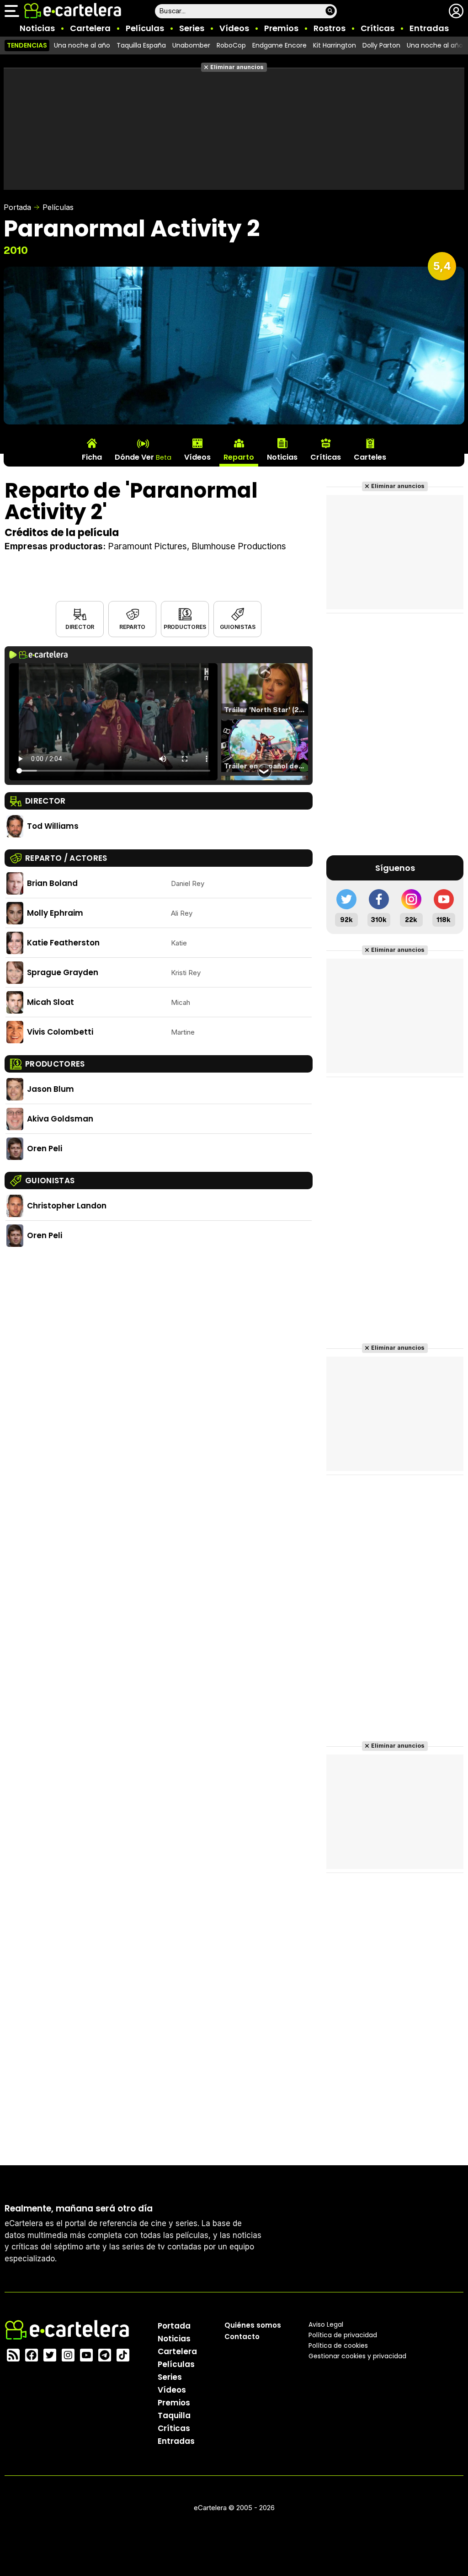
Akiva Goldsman (60, 1119)
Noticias (37, 28)
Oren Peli (45, 1148)
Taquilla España (141, 45)
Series (192, 28)
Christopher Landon (67, 1206)
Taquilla (174, 2415)
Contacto (242, 2337)
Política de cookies (338, 2345)
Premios (281, 28)
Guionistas (238, 627)
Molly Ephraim (55, 913)
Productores (185, 627)
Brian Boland (52, 883)
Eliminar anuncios (237, 67)
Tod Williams (53, 826)
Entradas (429, 28)
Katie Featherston (63, 943)
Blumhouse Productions (239, 546)
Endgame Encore (279, 45)
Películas (145, 28)
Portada (17, 207)
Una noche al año (82, 45)
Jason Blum (51, 1089)
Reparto (132, 627)
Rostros (330, 28)
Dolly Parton (381, 45)
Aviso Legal (326, 2324)
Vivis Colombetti (60, 1032)
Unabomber (191, 45)
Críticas (378, 28)
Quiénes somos (253, 2325)
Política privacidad (343, 2335)
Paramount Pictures (147, 546)
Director (80, 627)
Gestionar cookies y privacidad (357, 2356)
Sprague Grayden (63, 972)
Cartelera (90, 28)
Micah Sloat (51, 1002)
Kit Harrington (335, 45)
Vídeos (234, 28)
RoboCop (231, 45)
